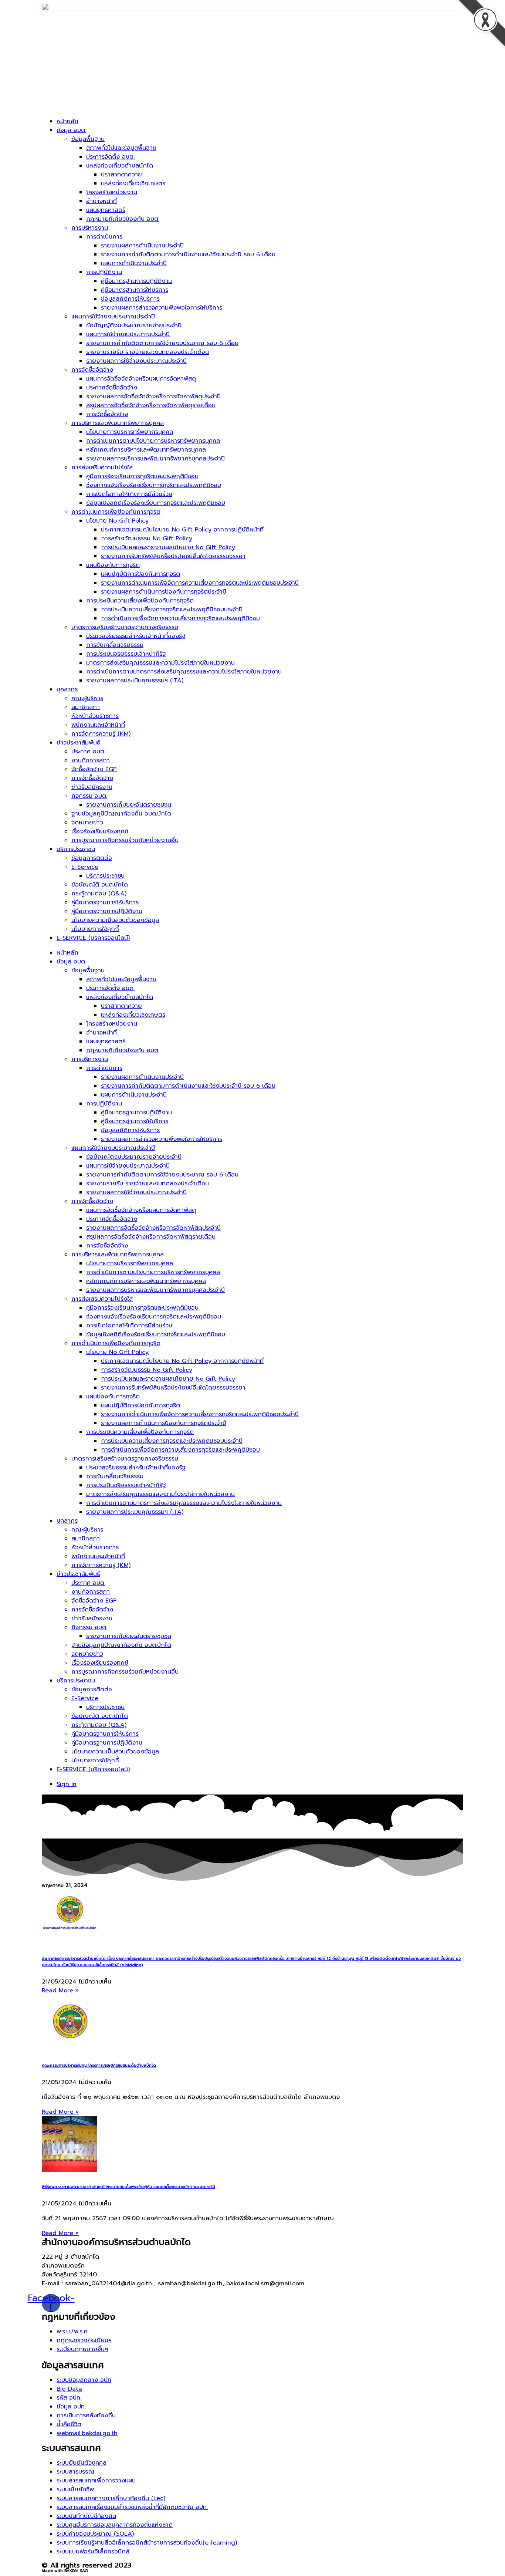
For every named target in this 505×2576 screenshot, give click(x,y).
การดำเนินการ (104, 237)
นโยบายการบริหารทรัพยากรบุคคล (130, 432)
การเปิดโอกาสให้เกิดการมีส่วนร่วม (129, 494)
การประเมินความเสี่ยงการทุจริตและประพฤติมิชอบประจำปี (172, 610)
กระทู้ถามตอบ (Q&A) (99, 894)
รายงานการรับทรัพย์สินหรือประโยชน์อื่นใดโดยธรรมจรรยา (173, 556)
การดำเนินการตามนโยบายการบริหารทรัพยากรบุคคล (153, 441)
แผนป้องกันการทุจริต (113, 565)
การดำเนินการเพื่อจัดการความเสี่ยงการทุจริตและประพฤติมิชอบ (180, 618)
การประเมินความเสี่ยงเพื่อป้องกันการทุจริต (140, 601)
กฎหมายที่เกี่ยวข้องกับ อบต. (123, 219)
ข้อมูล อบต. (71, 130)
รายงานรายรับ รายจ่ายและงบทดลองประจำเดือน (148, 352)
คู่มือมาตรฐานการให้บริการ (135, 290)
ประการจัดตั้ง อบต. (110, 157)
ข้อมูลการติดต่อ (92, 858)
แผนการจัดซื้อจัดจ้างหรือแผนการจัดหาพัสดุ (141, 379)
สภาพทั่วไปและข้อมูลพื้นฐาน (121, 148)
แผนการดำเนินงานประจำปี (134, 263)
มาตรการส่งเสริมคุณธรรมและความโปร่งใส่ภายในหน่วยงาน (160, 663)
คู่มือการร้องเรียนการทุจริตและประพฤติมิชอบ (142, 476)
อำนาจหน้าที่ (101, 201)
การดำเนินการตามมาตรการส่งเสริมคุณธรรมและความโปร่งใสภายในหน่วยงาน (184, 672)
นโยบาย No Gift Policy (117, 521)
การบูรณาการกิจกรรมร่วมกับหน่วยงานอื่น (125, 840)
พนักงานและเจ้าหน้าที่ (98, 725)
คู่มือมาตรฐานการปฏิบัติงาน (136, 281)
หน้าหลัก (67, 121)
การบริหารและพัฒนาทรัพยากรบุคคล (118, 423)
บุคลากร (67, 689)
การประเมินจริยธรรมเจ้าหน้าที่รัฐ (126, 654)
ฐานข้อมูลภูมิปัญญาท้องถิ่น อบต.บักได (121, 814)
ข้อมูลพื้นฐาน (88, 139)
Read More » (60, 1991)
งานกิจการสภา (91, 760)
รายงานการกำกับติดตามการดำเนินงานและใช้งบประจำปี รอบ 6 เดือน (188, 254)
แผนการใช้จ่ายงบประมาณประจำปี (113, 317)
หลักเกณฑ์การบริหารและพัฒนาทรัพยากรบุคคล (146, 450)
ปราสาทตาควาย (121, 175)
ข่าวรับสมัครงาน (92, 787)
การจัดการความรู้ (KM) (101, 734)
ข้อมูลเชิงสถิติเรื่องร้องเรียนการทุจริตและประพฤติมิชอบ (156, 503)
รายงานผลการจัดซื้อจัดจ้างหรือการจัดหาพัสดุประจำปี (153, 396)
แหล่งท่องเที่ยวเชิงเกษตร (133, 183)
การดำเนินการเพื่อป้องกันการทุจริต (116, 512)
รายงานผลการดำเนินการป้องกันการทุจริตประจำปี (164, 592)
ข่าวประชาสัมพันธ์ (78, 743)
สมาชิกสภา (86, 707)
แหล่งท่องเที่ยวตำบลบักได (120, 166)
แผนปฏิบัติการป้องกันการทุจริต (140, 574)
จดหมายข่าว (87, 823)
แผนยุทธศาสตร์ (106, 210)
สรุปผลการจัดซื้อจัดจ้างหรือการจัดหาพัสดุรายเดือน (151, 405)
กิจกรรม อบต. (89, 796)
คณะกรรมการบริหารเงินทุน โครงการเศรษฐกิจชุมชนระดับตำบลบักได (99, 2065)
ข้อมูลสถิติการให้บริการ (130, 299)
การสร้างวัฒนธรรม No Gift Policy (147, 539)
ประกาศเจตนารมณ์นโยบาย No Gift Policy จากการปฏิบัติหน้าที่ (182, 530)
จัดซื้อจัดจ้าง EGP (94, 769)
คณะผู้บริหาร (87, 698)
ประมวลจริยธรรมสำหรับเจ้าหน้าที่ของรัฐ (136, 636)
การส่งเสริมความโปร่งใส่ (102, 467)
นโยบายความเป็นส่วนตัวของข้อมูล (115, 920)
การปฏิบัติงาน (104, 272)
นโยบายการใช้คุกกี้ (95, 929)
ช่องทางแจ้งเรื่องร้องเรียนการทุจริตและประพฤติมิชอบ (154, 485)
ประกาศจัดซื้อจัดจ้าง (112, 388)
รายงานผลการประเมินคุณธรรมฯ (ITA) (135, 681)
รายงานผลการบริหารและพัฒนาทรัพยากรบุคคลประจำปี (155, 459)
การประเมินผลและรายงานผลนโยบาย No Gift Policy (168, 547)
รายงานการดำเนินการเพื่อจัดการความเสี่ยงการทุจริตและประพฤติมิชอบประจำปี (200, 583)
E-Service (85, 867)
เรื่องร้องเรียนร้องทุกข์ (100, 831)
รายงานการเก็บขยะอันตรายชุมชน (129, 805)
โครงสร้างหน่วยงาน (112, 192)
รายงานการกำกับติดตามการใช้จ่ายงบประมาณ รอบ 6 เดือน (162, 343)
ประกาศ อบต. (88, 752)
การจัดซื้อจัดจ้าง (92, 370)
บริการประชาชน (76, 849)
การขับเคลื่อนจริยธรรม (115, 645)
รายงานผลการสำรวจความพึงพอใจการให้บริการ (162, 308)
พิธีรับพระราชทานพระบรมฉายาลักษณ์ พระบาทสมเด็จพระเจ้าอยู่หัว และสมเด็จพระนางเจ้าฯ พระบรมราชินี (128, 2187)
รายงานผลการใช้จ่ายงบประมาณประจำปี (136, 361)
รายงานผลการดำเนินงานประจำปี (142, 246)
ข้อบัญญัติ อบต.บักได (100, 885)
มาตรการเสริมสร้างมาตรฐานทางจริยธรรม (125, 627)
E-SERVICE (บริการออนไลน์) (93, 938)
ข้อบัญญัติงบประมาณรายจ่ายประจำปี (134, 325)
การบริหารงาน (90, 228)
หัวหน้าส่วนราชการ (95, 716)
